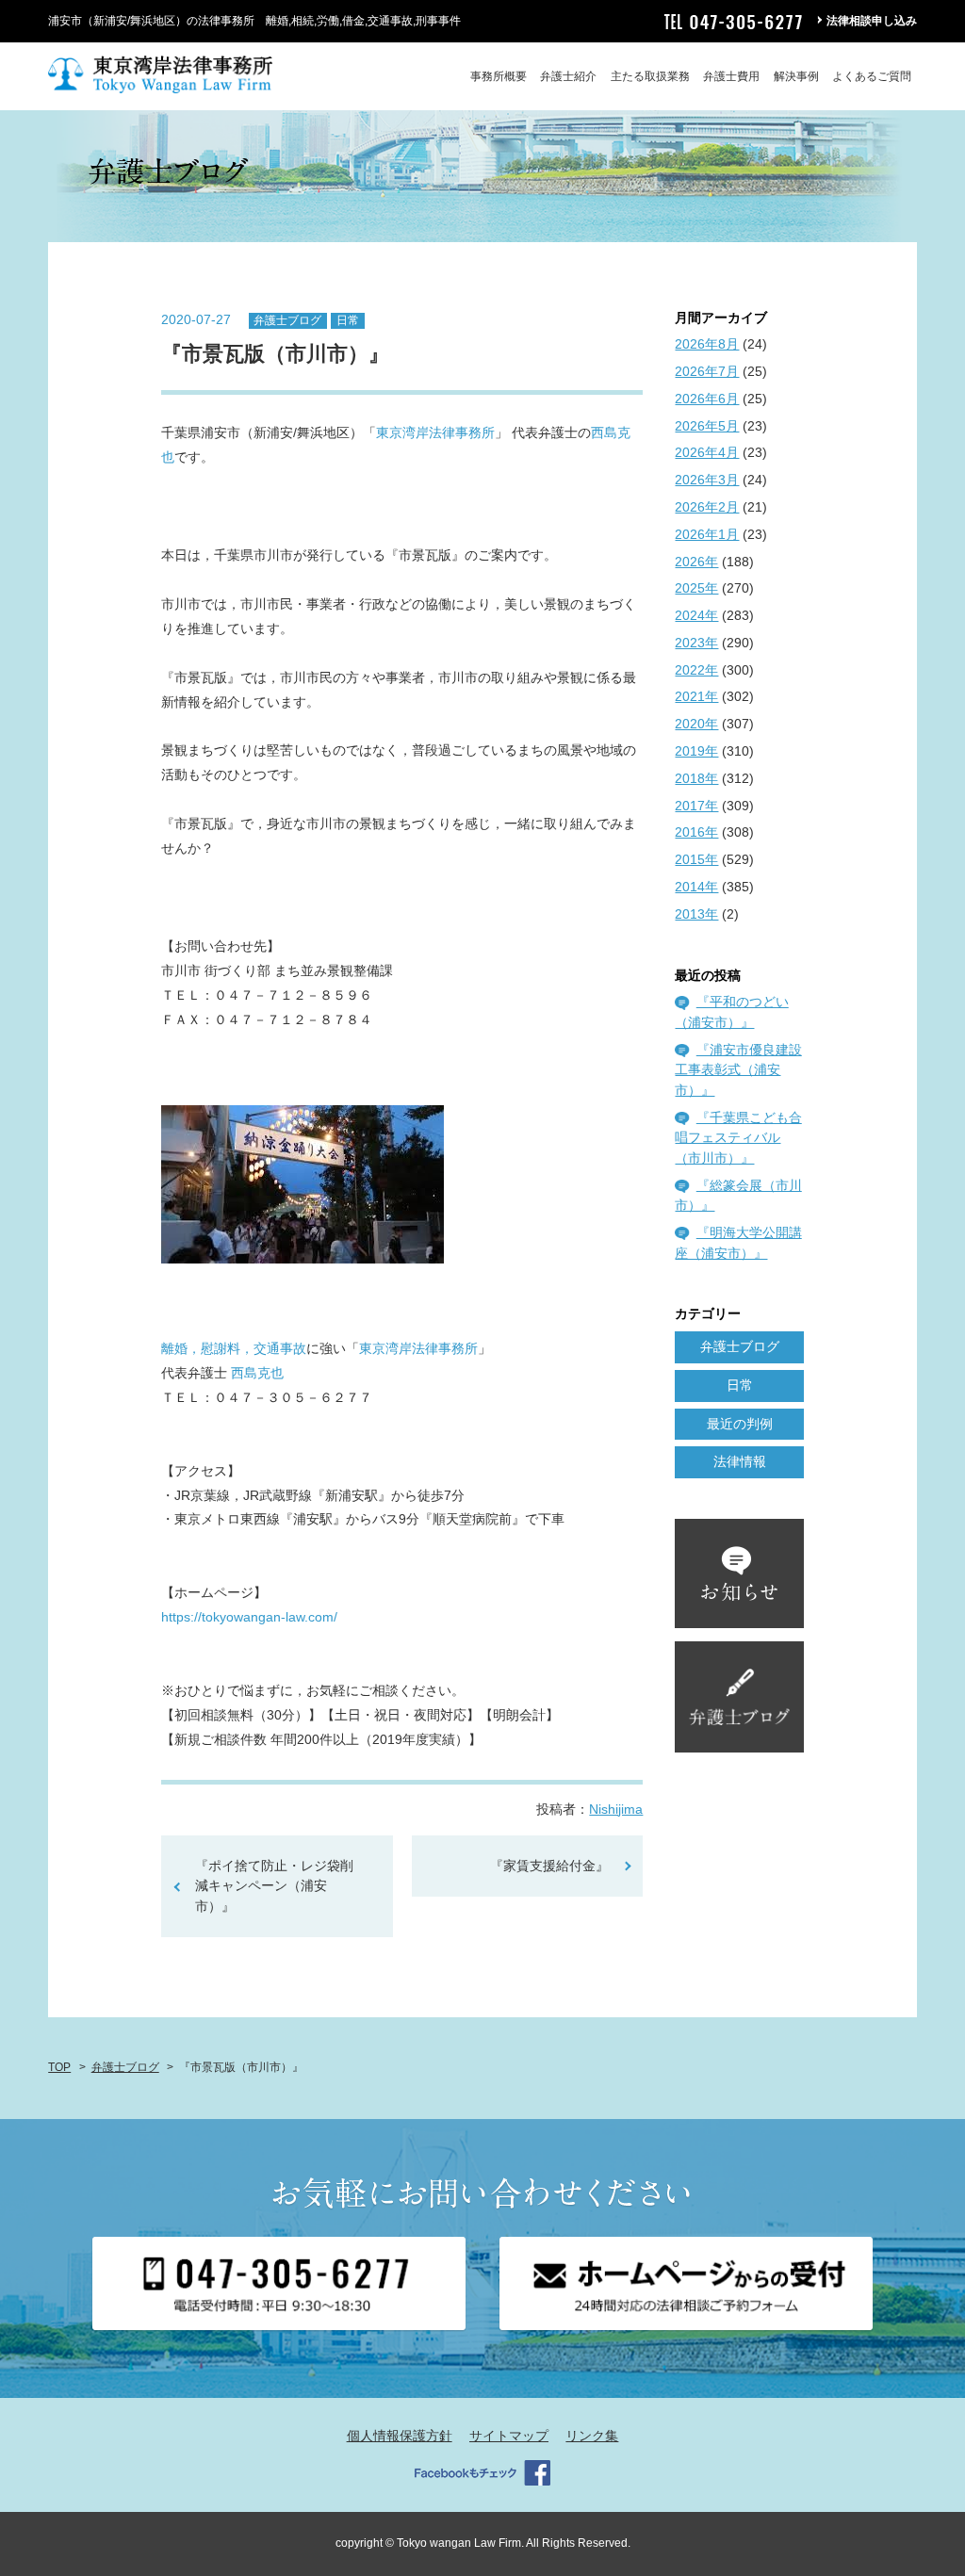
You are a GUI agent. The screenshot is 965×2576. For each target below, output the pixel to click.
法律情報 (740, 1461)
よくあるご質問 (872, 76)
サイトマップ (509, 2436)
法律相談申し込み (872, 21)
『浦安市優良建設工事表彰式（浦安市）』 (738, 1070)
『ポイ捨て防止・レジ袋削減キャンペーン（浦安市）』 (274, 1886)
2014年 (696, 887)
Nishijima (616, 1809)
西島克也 (257, 1373)
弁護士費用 (731, 76)
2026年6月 (707, 399)
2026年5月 (707, 426)
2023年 (696, 643)
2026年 (696, 562)
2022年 (696, 670)
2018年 (696, 778)
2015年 (696, 859)
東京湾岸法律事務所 (435, 432)
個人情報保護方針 (400, 2436)
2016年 (696, 832)
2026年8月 (707, 344)
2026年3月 (707, 480)
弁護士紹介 (568, 76)
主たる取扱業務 (650, 76)
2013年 (696, 914)
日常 (348, 320)
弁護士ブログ (287, 320)
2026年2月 (707, 507)
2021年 (696, 696)
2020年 (696, 724)
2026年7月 (707, 371)
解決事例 (796, 76)
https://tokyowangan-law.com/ (249, 1617)
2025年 (696, 588)
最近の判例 (740, 1424)
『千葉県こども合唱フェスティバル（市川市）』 (738, 1138)
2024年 (696, 615)
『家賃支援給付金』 (549, 1866)
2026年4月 (707, 452)
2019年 (696, 751)
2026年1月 (707, 534)
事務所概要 (499, 76)
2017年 (696, 806)
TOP (59, 2067)
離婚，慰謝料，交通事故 (234, 1348)
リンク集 (592, 2436)
